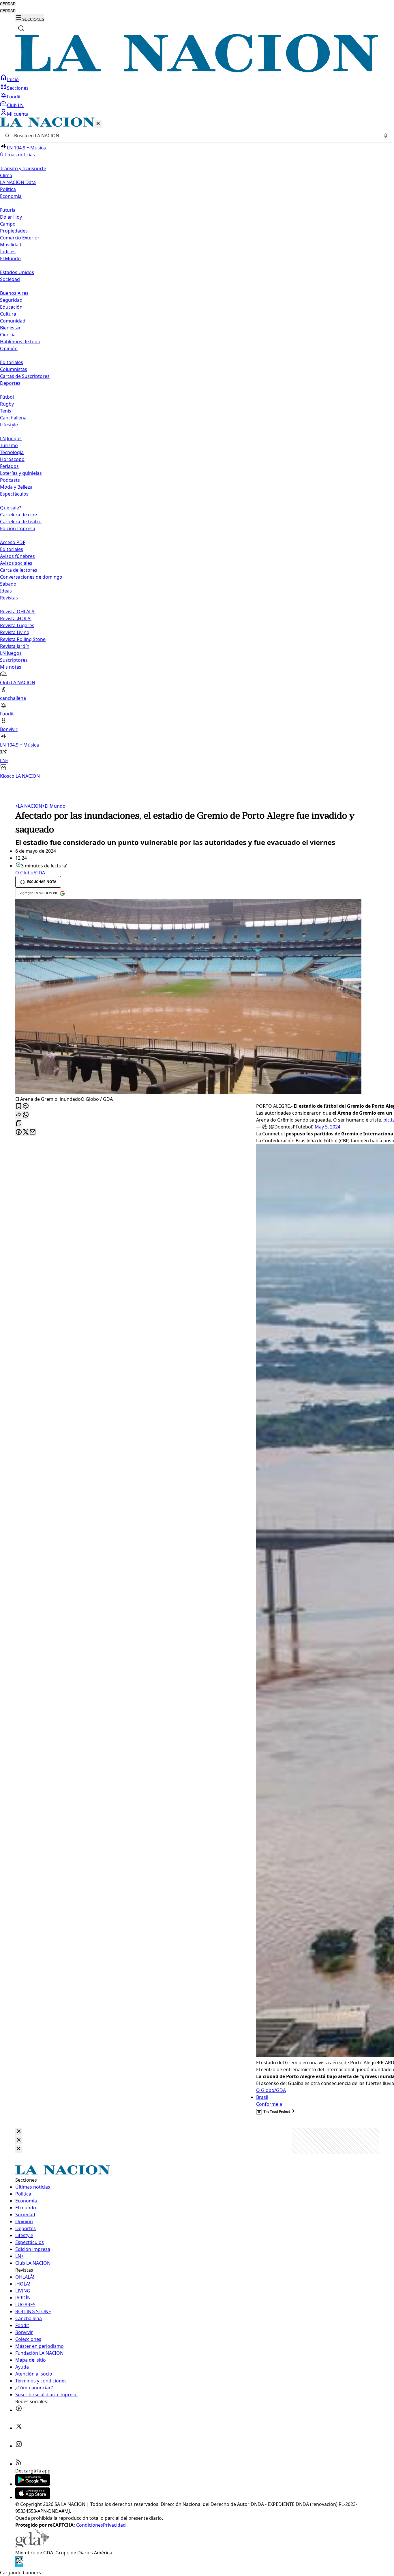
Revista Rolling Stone (23, 639)
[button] (197, 448)
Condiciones (90, 2525)
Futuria (8, 210)
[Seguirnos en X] (19, 2428)
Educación (11, 307)
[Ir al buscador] (21, 28)
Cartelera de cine (18, 515)
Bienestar (10, 328)
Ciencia (8, 335)
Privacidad (114, 2525)
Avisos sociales (16, 563)
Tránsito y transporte (23, 168)
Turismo (9, 445)
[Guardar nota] (19, 1106)
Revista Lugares (17, 625)
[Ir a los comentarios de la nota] (26, 1106)
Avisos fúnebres (17, 556)
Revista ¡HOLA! (16, 618)
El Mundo (54, 806)
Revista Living (15, 632)
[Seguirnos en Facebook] (19, 2410)
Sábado (8, 584)
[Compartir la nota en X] (26, 1132)
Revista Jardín (15, 646)
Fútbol (7, 397)
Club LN (15, 105)
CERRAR (8, 4)
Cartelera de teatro (21, 522)
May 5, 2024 (328, 1127)
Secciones (18, 88)
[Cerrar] (98, 124)
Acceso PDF (13, 542)
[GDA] (32, 2546)
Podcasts (10, 480)
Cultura (8, 314)
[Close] (19, 2132)
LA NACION (29, 806)
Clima (6, 175)
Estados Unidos (17, 272)
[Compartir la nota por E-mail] (33, 1132)
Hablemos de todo (20, 342)
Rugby (7, 404)
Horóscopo (12, 459)
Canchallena (13, 418)
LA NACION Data (18, 182)
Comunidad (13, 321)
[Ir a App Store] (33, 2497)
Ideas (6, 591)
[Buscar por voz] (386, 136)
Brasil (262, 2097)
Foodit (14, 97)
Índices (8, 252)
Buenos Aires (14, 293)
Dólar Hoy (11, 217)
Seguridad (11, 300)
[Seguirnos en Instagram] (19, 2446)
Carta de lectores (19, 570)
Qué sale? (11, 508)
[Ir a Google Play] (33, 2484)
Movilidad (11, 245)
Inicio (13, 79)
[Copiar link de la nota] (19, 1124)
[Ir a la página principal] (197, 71)
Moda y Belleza (16, 487)
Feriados (9, 466)
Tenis (6, 411)
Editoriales (12, 362)
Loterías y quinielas (21, 473)
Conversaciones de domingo (31, 577)
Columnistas (14, 369)
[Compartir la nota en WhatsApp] (26, 1115)
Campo (8, 224)
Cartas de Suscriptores (25, 376)
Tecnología (12, 452)
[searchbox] (195, 136)
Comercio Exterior (20, 238)
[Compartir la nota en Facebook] (19, 1132)
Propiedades (14, 231)
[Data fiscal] (19, 2566)
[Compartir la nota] (19, 1115)
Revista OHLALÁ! (18, 612)
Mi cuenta (18, 114)
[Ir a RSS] (19, 2464)
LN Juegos (11, 438)
